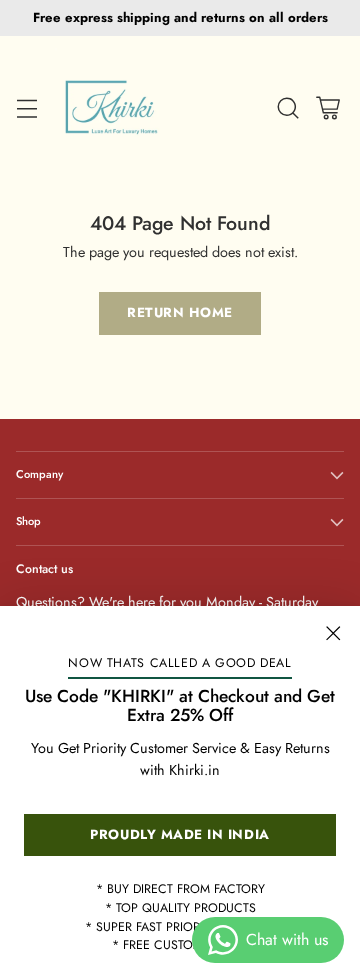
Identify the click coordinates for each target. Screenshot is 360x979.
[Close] (333, 633)
